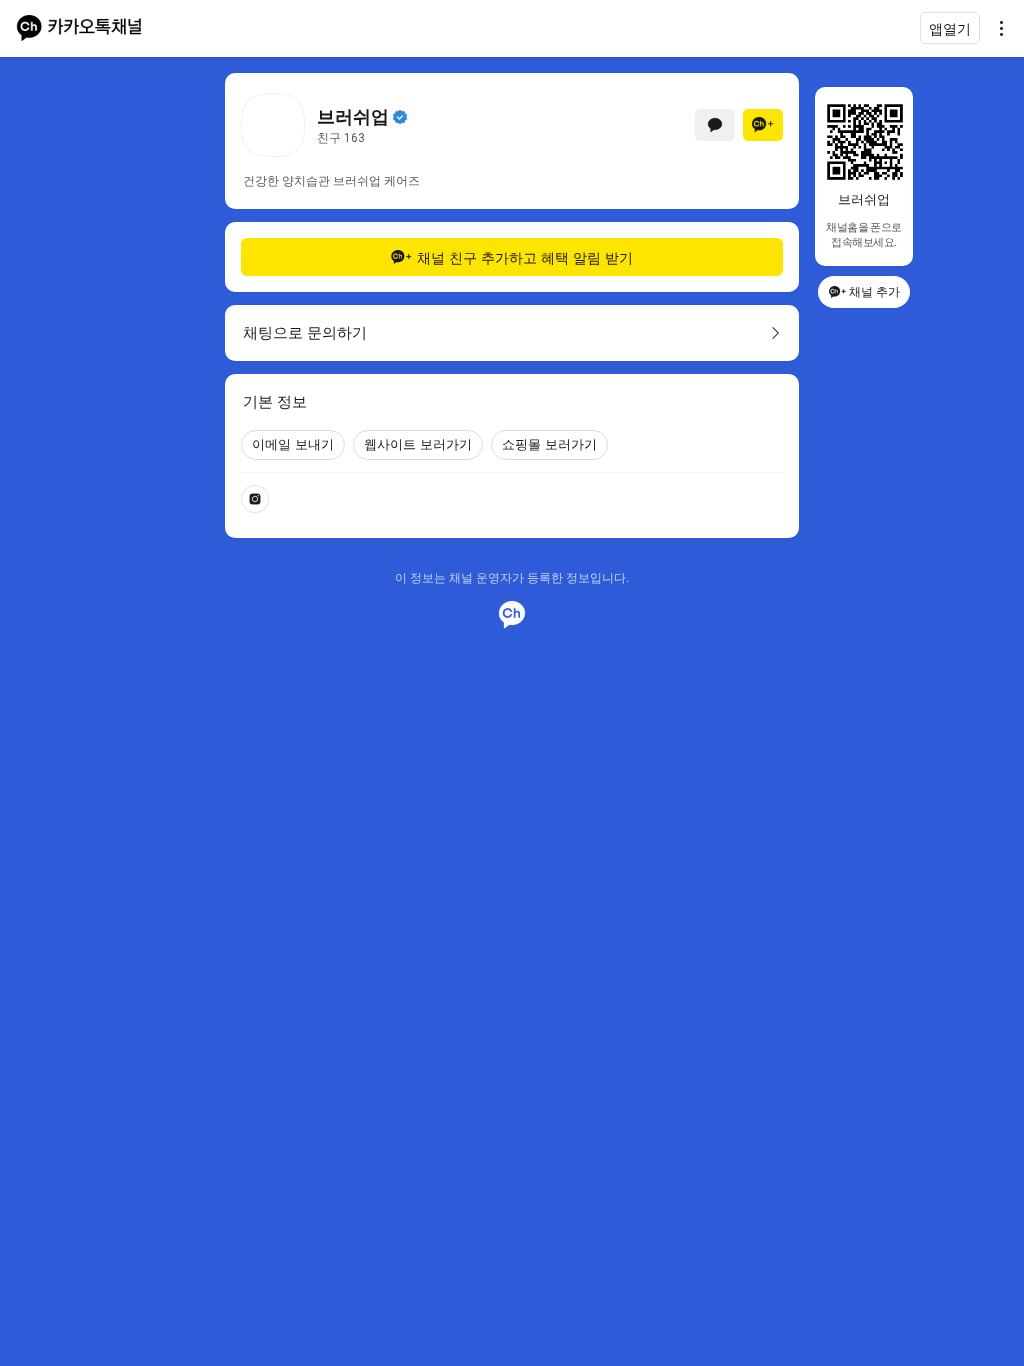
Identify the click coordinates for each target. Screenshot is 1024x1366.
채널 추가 (874, 291)
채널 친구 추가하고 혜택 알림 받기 (525, 257)
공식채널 (400, 117)
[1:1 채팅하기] (715, 125)
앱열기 (950, 28)
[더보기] (996, 28)
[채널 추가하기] (763, 125)
